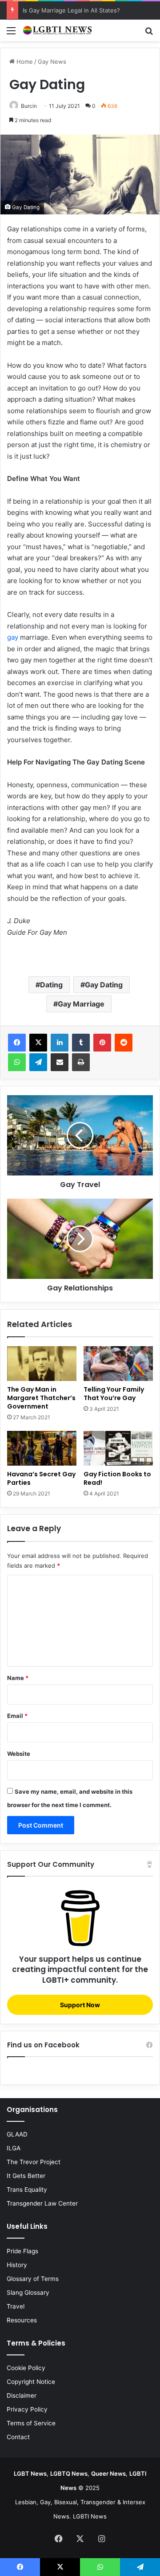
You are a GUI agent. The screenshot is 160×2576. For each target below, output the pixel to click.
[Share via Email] (60, 1062)
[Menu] (11, 34)
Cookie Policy (26, 2368)
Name (18, 1678)
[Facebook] (17, 1043)
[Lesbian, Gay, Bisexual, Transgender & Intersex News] (58, 30)
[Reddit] (124, 1043)
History (17, 2265)
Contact (18, 2437)
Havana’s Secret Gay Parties (41, 1478)
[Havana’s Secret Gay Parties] (42, 1448)
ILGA (14, 2148)
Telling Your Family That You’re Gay (114, 1394)
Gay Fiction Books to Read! (117, 1478)
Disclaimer (22, 2395)
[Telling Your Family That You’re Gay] (118, 1364)
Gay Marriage (81, 1004)
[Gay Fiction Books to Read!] (118, 1448)
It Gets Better (26, 2176)
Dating (51, 985)
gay (13, 637)
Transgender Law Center (42, 2203)
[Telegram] (38, 1062)
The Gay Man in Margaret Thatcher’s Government (41, 1398)
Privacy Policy (27, 2409)
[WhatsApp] (17, 1062)
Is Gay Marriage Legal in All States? (71, 10)
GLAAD (17, 2134)
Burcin (29, 106)
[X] (38, 1043)
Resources (22, 2320)
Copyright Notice (31, 2382)
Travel (16, 2306)
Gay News (52, 62)
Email (17, 1716)
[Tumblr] (81, 1043)
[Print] (81, 1062)
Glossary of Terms (33, 2279)
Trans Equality (27, 2190)
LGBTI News (90, 2516)
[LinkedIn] (60, 1043)
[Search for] (149, 34)
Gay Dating (104, 985)
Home (24, 62)
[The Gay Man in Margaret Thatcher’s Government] (42, 1364)
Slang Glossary (28, 2293)
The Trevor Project (34, 2162)
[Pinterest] (102, 1043)
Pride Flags (22, 2251)
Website (19, 1754)
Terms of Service (31, 2423)
